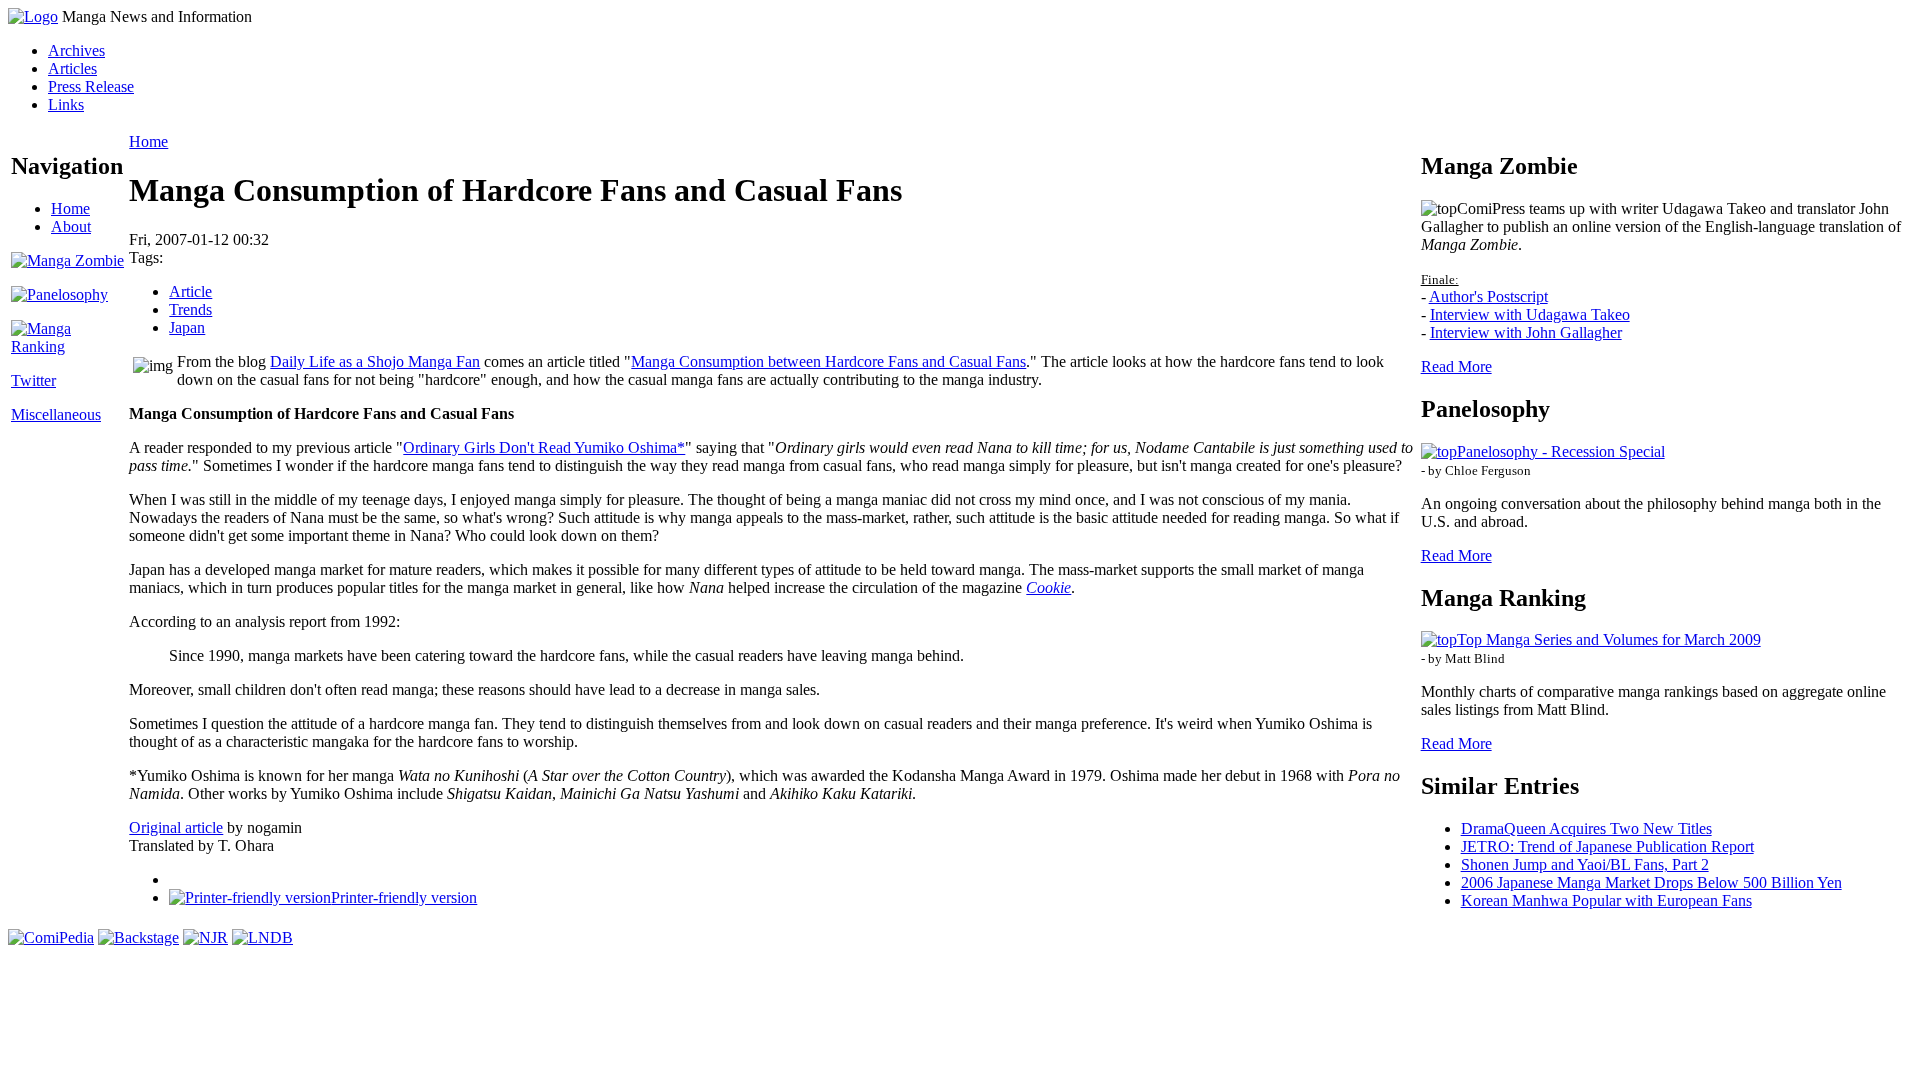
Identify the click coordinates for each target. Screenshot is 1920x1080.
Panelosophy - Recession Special (1561, 451)
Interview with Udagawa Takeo (1530, 314)
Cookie (1048, 587)
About (71, 226)
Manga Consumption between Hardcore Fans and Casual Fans (828, 361)
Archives (76, 50)
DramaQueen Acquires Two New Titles (1586, 828)
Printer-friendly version (404, 897)
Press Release (91, 86)
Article (190, 291)
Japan (187, 327)
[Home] (33, 16)
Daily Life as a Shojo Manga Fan (375, 361)
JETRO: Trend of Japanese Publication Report (1607, 846)
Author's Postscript (1488, 296)
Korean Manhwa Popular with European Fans (1606, 900)
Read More (1456, 366)
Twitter (33, 380)
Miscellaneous (56, 414)
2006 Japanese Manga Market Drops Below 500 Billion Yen (1651, 882)
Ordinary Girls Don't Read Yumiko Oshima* (544, 447)
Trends (190, 309)
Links (66, 104)
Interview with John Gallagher (1526, 332)
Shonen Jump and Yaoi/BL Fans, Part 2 (1585, 864)
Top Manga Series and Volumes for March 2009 (1609, 639)
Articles (72, 68)
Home (70, 208)
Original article (176, 827)
